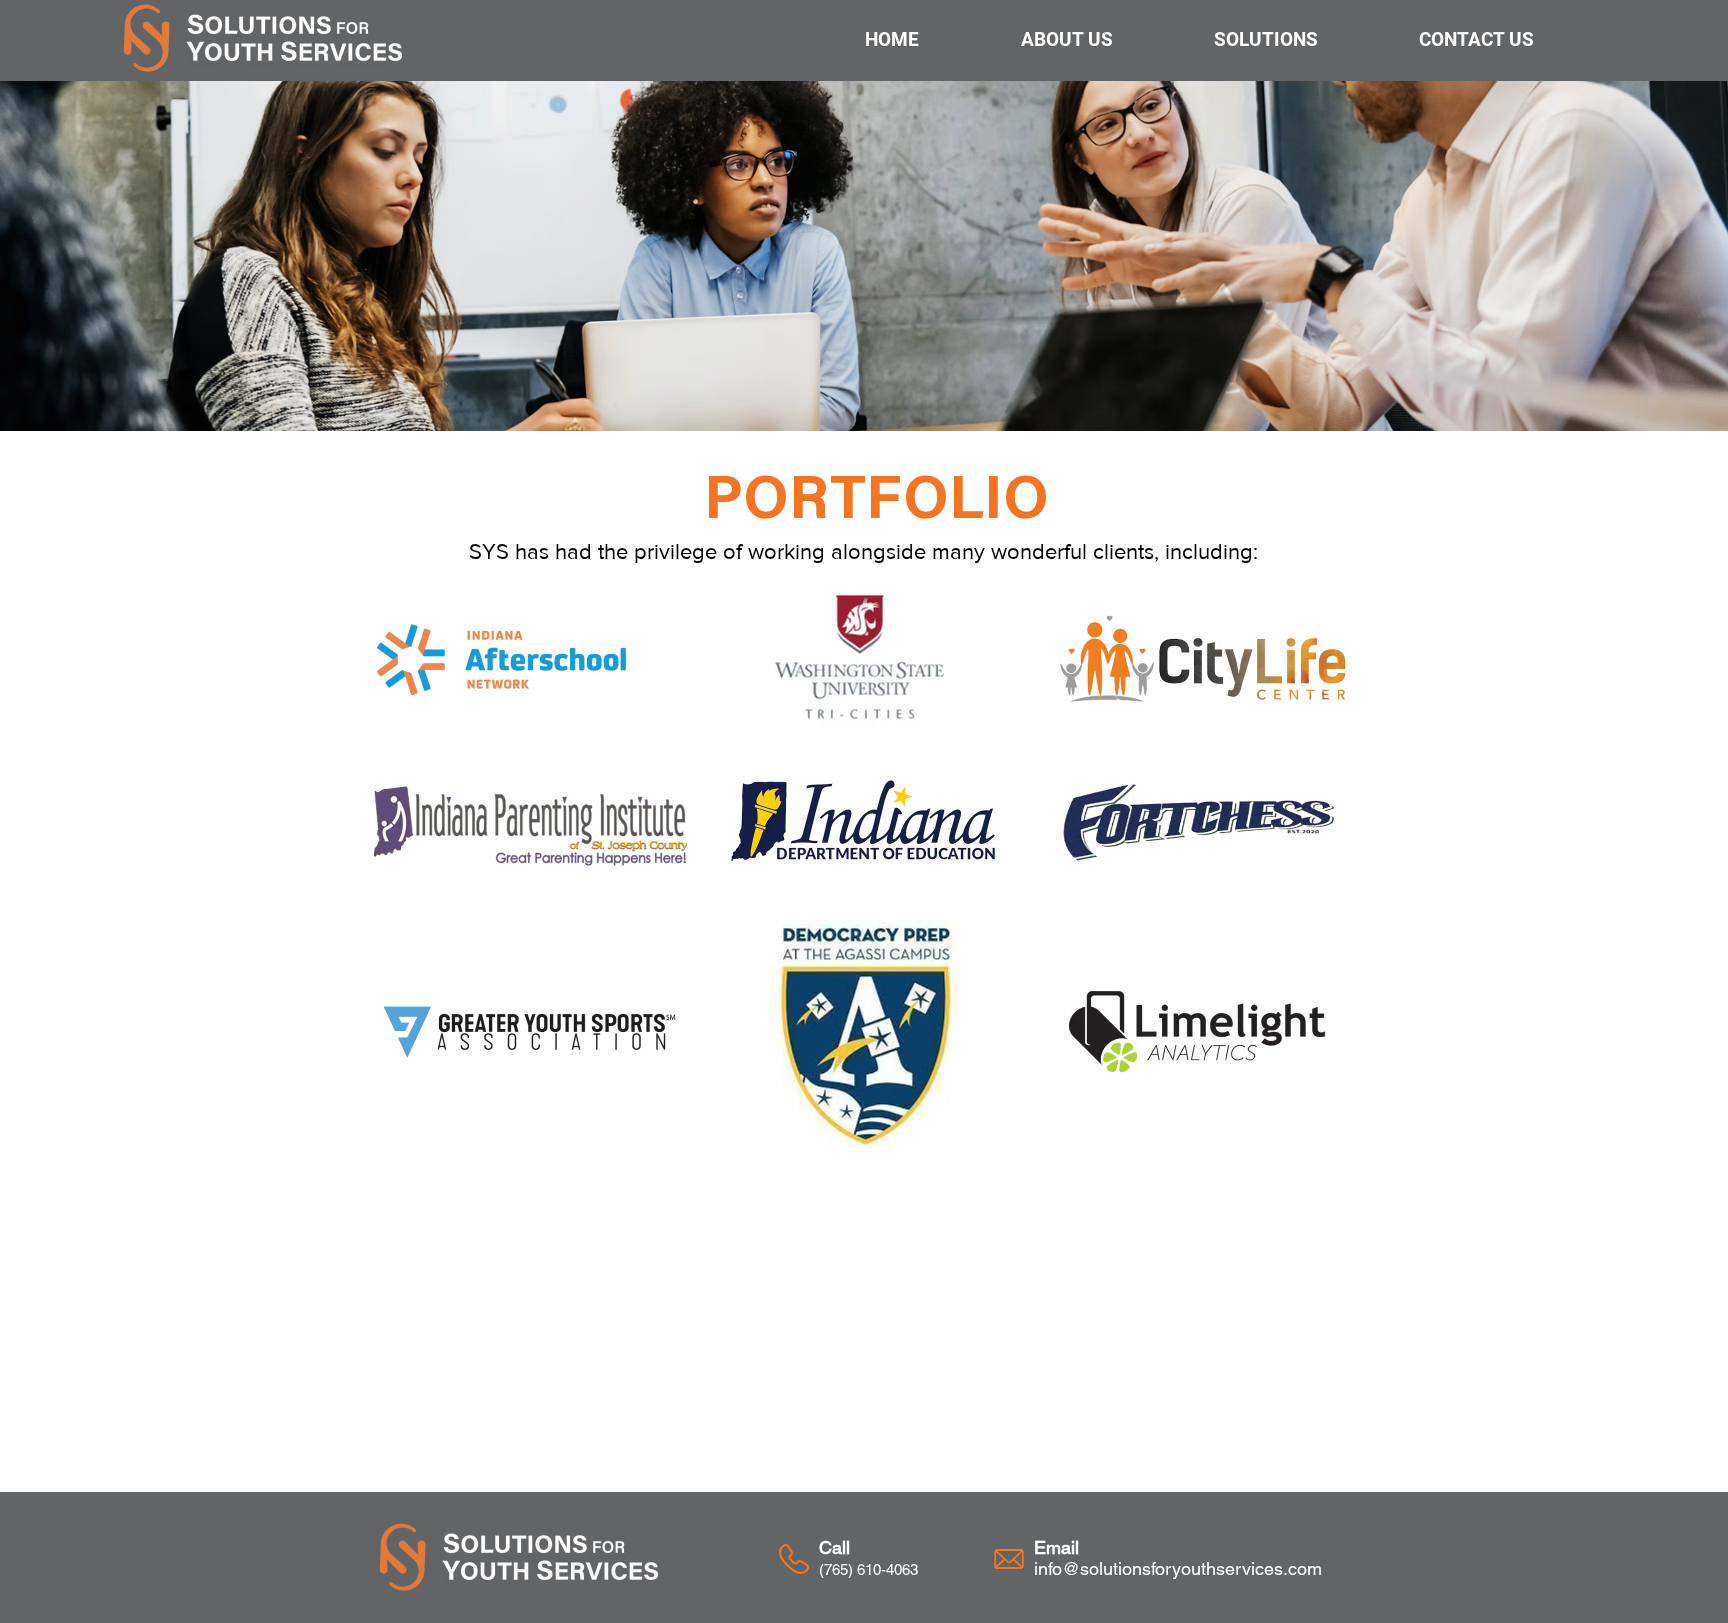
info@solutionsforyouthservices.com (1178, 1568)
